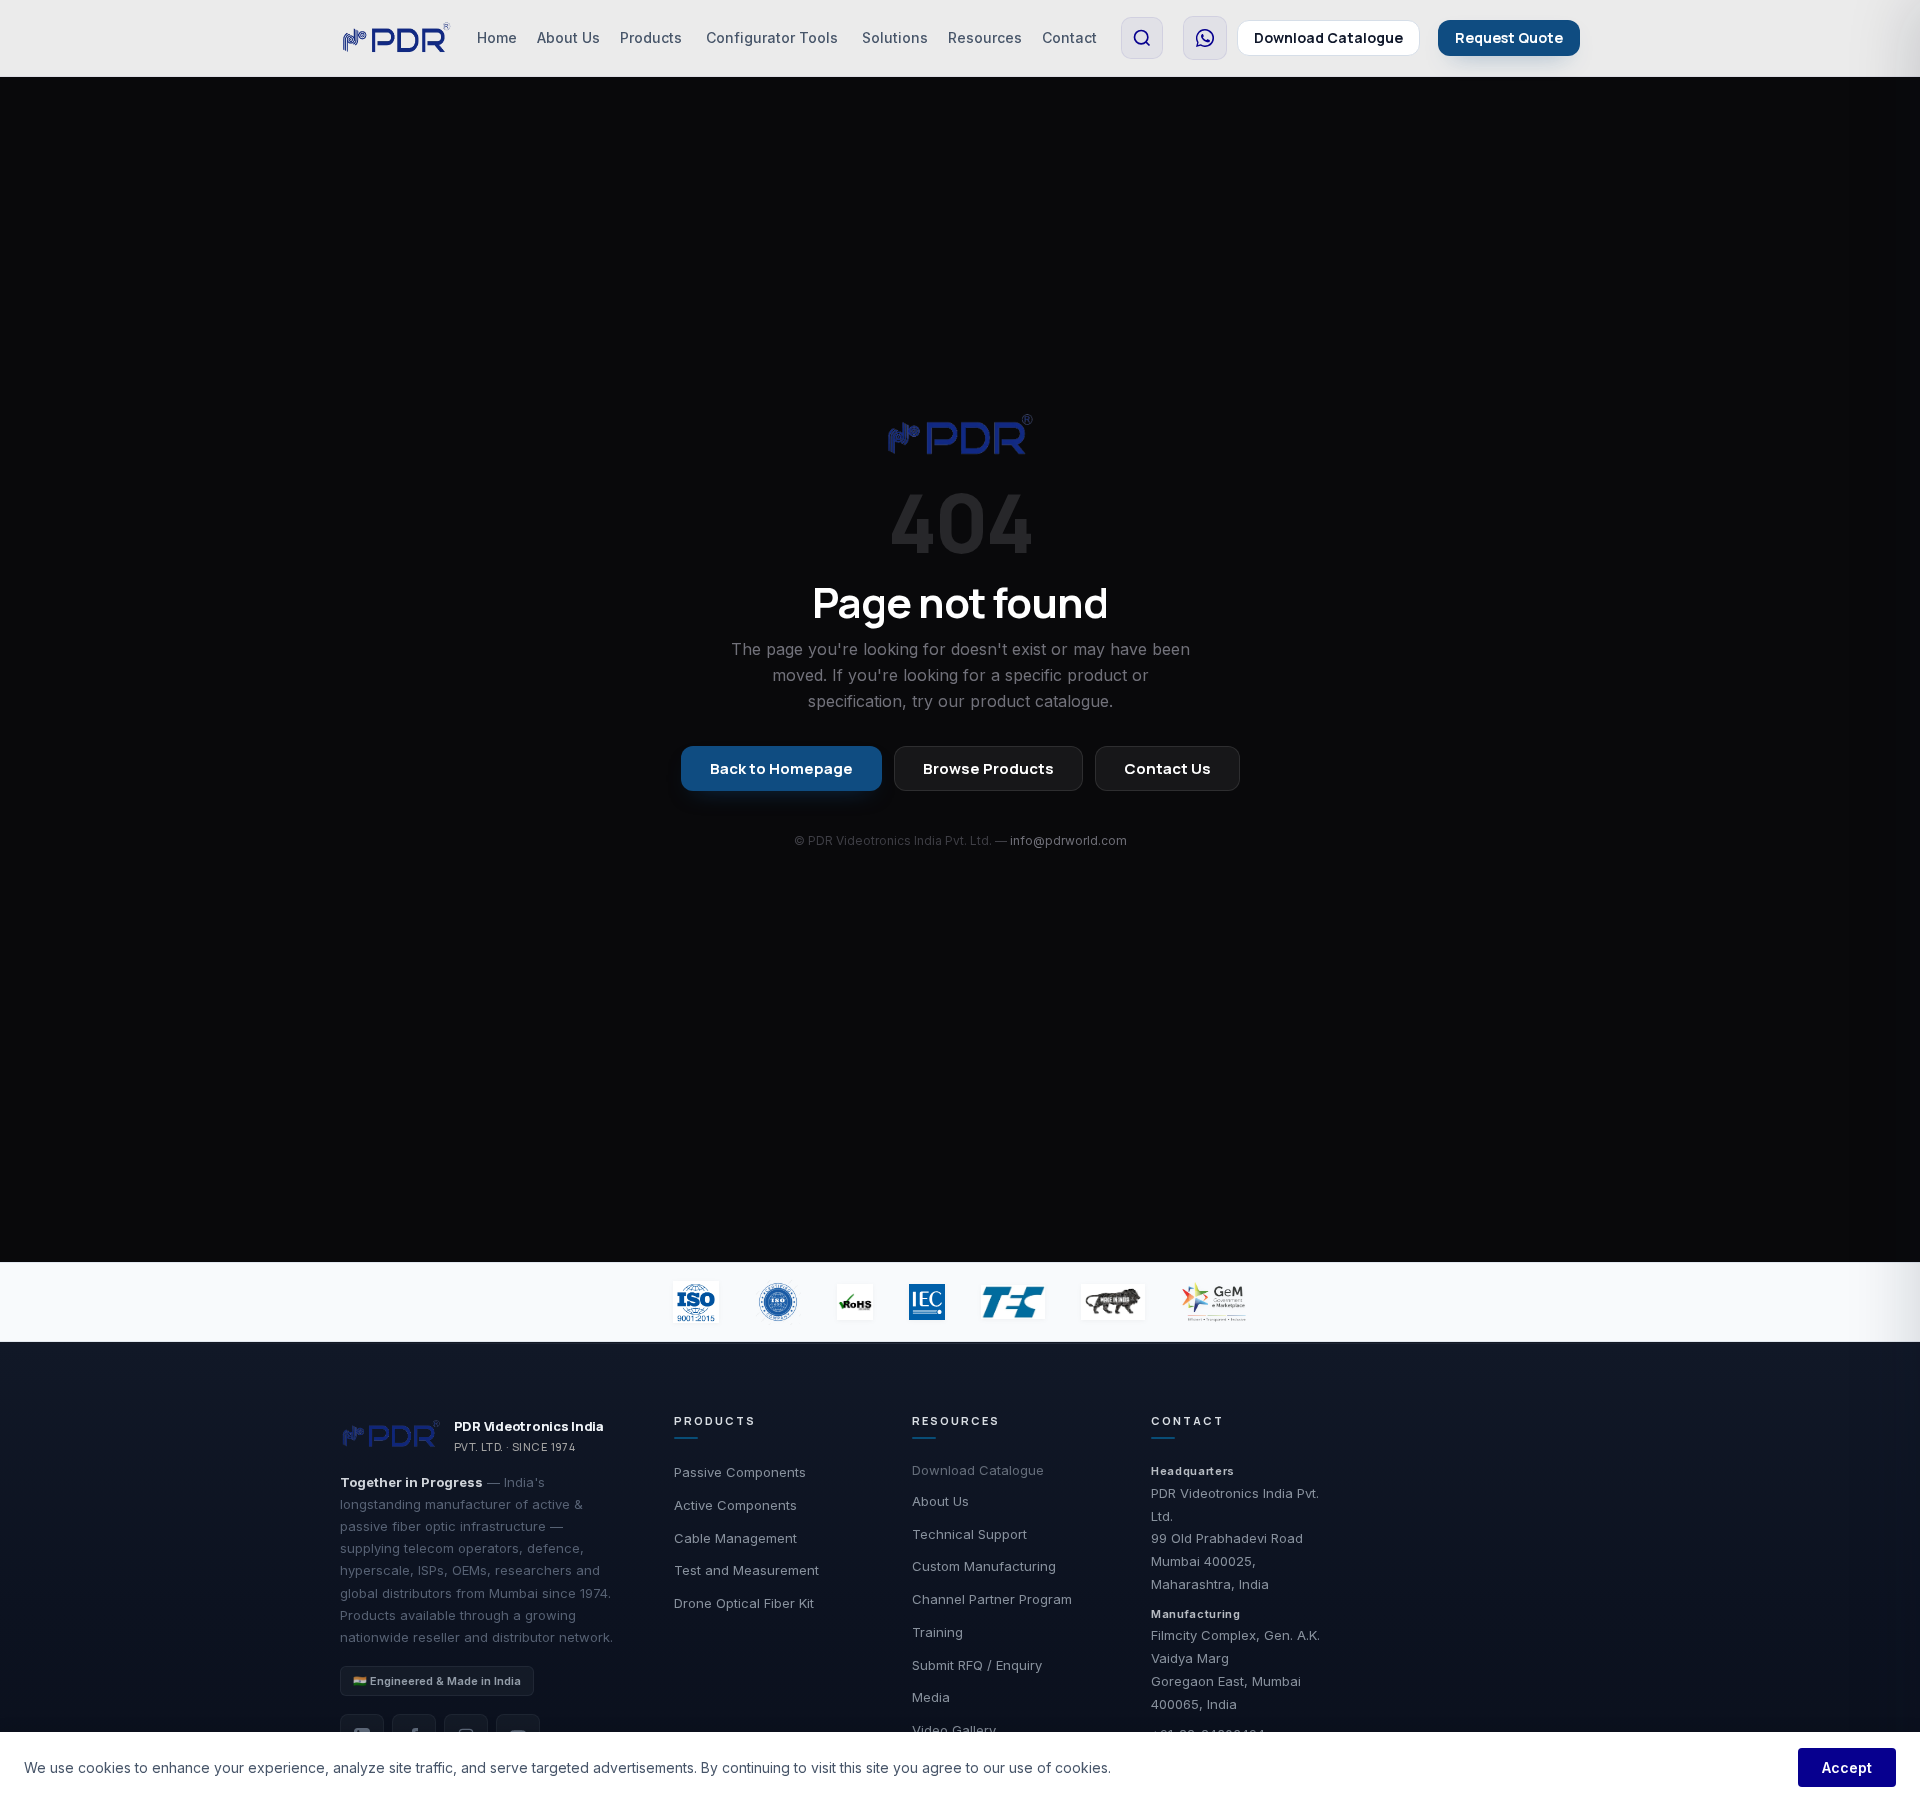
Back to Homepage (781, 768)
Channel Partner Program (992, 1599)
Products (651, 37)
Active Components (735, 1505)
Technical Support (969, 1534)
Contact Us (1167, 768)
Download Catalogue (1328, 37)
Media (931, 1697)
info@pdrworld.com (1068, 840)
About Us (568, 37)
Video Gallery (954, 1730)
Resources (985, 37)
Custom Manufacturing (984, 1566)
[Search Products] (1142, 38)
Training (937, 1632)
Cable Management (735, 1538)
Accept (1847, 1767)
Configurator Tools (772, 37)
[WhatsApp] (1205, 38)
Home (497, 37)
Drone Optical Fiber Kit (744, 1603)
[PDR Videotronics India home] (396, 38)
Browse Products (988, 768)
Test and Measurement (746, 1570)
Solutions (895, 37)
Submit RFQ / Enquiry (977, 1665)
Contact (1069, 37)
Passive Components (740, 1472)
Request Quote (1509, 37)
